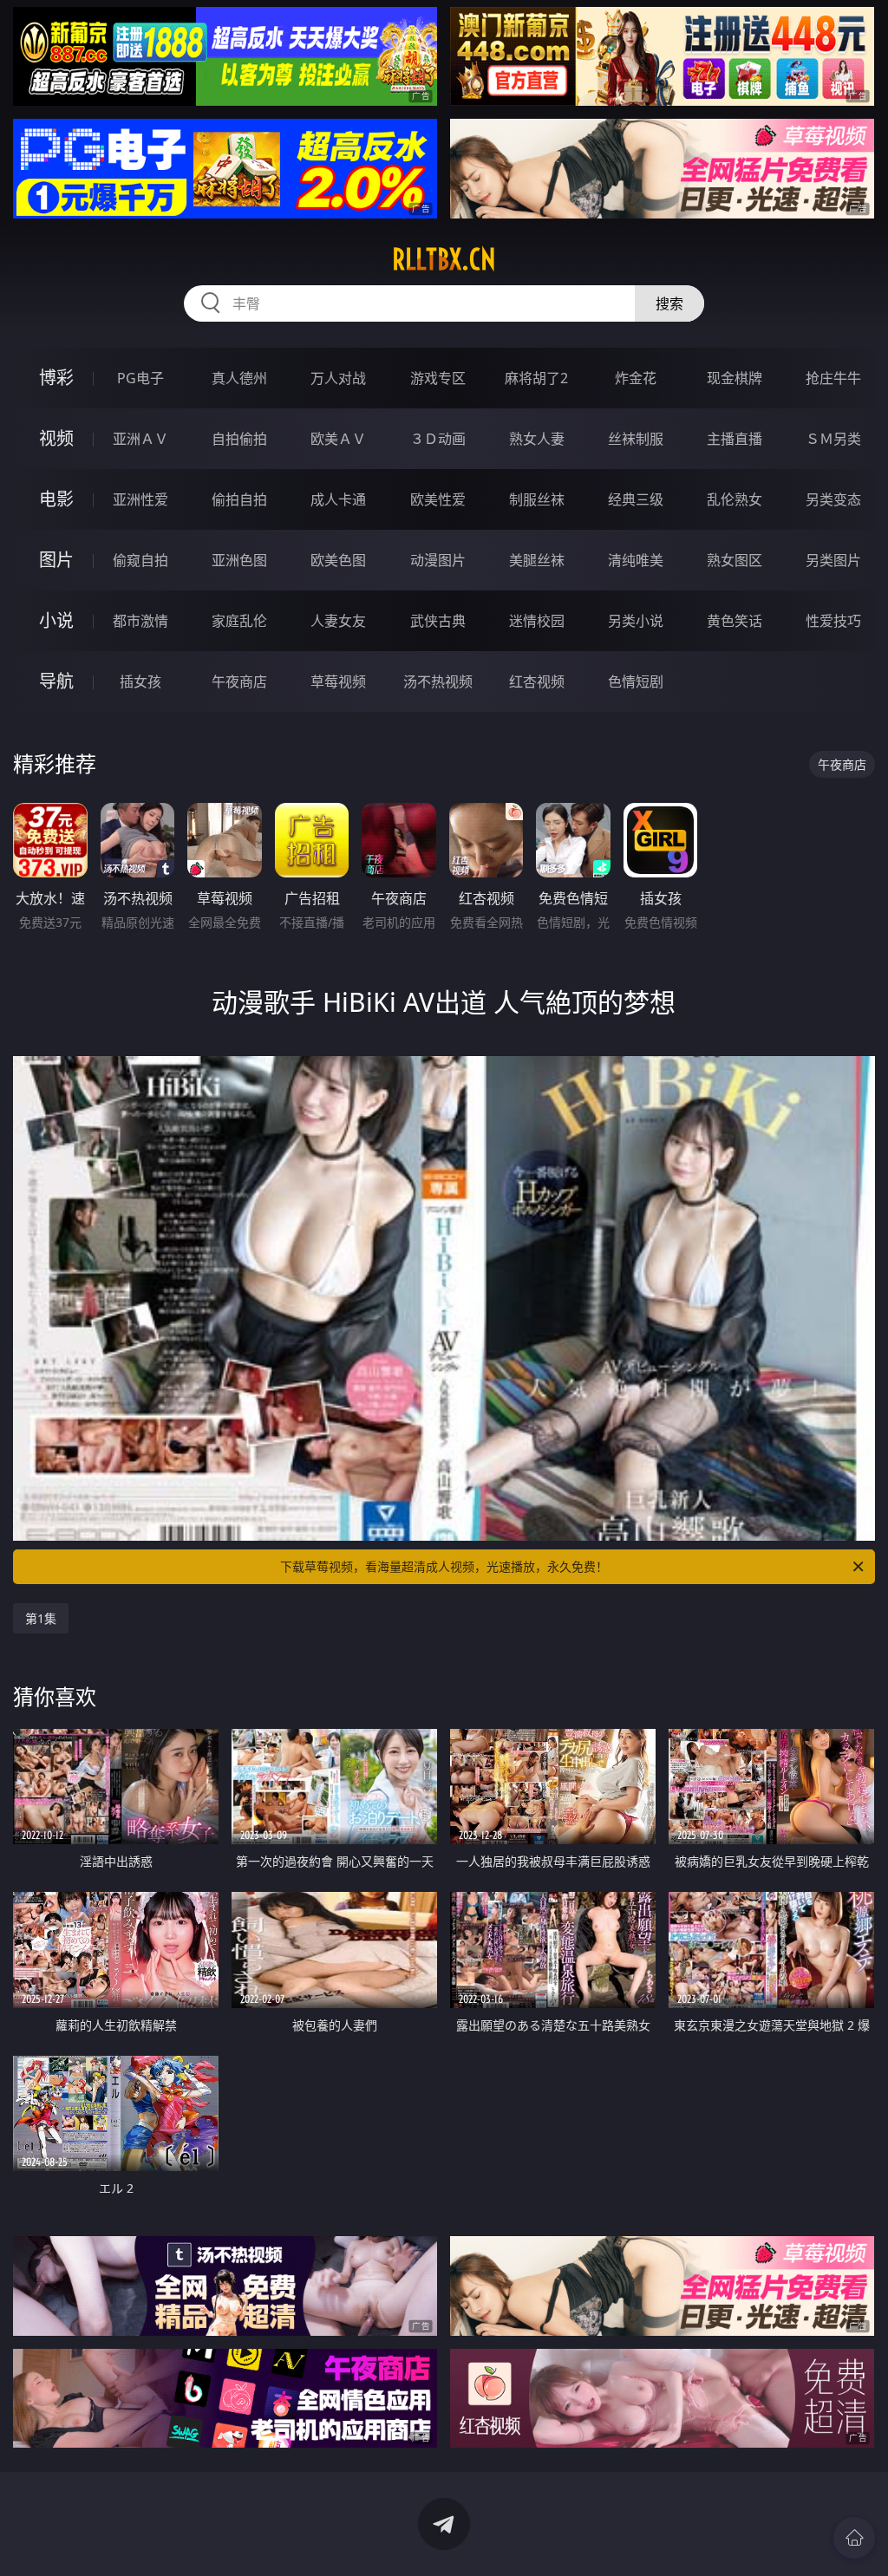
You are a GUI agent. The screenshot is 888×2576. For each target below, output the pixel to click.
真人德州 (239, 378)
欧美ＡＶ (338, 439)
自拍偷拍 (239, 439)
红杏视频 (537, 681)
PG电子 (140, 378)
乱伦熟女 (735, 499)
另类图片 (833, 560)
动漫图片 (438, 560)
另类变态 (833, 499)
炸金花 (636, 378)
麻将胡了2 (536, 378)
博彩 (56, 378)
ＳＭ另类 (833, 439)
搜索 (669, 303)
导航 (56, 681)
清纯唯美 (636, 560)
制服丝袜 (537, 499)
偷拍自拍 (239, 499)
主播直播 (735, 439)
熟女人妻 (537, 439)
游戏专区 (438, 378)
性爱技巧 (833, 621)
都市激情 (140, 621)
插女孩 (140, 681)
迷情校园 (537, 621)
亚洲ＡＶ (140, 439)
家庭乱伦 (239, 621)
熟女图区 (735, 560)
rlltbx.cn (444, 259)
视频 (56, 438)
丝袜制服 (636, 439)
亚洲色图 (239, 560)
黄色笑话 (735, 621)
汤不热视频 (438, 681)
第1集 (41, 1618)
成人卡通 (338, 499)
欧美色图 (338, 560)
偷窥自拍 (140, 560)
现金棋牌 (735, 378)
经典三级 (636, 499)
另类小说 (636, 621)
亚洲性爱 (140, 499)
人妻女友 (338, 621)
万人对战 (338, 378)
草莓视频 (338, 681)
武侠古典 (438, 621)
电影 (56, 499)
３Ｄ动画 (438, 439)
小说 (56, 620)
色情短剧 (636, 681)
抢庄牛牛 (833, 378)
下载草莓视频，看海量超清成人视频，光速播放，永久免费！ (444, 1566)
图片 (56, 560)
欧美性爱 (438, 499)
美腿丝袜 (537, 560)
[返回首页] (854, 2538)
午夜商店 (239, 681)
